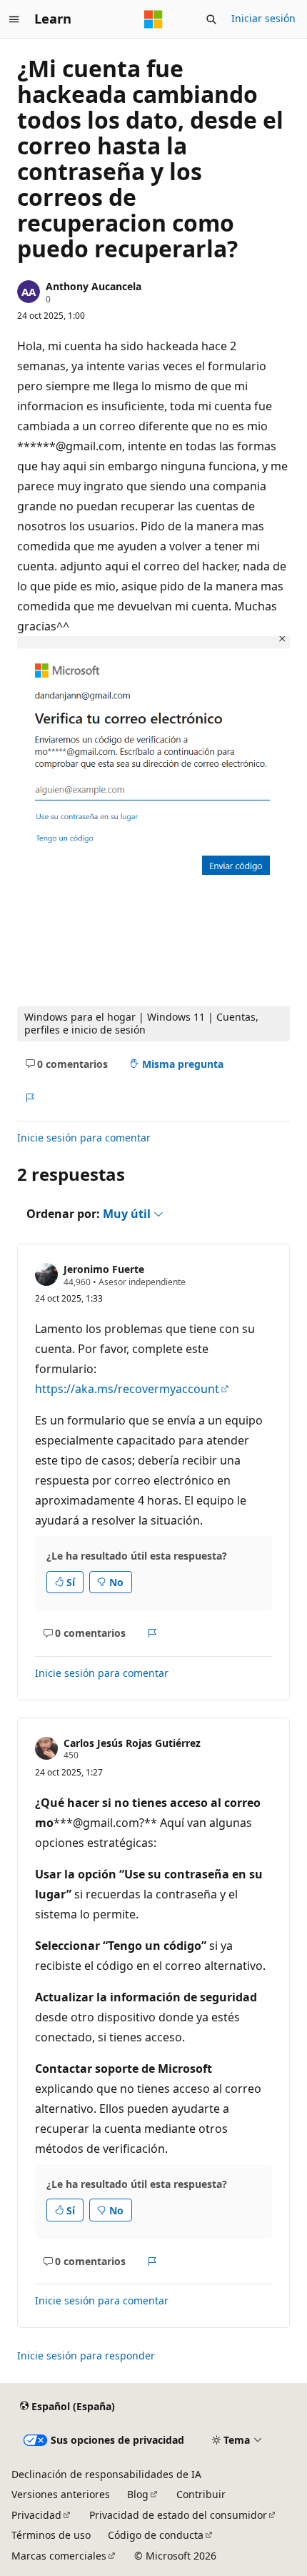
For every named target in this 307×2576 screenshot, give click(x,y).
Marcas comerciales (59, 2556)
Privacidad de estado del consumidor (178, 2515)
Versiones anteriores (61, 2494)
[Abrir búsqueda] (211, 19)
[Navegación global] (14, 19)
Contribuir (201, 2494)
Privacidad (36, 2515)
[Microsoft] (153, 19)
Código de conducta (156, 2535)
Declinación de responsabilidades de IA (106, 2474)
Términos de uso (51, 2535)
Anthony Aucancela (94, 286)
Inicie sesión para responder (86, 2355)
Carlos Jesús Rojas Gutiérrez (132, 1743)
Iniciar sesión (263, 18)
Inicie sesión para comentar (84, 1138)
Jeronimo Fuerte (104, 1269)
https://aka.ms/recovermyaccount (127, 1389)
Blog (138, 2494)
